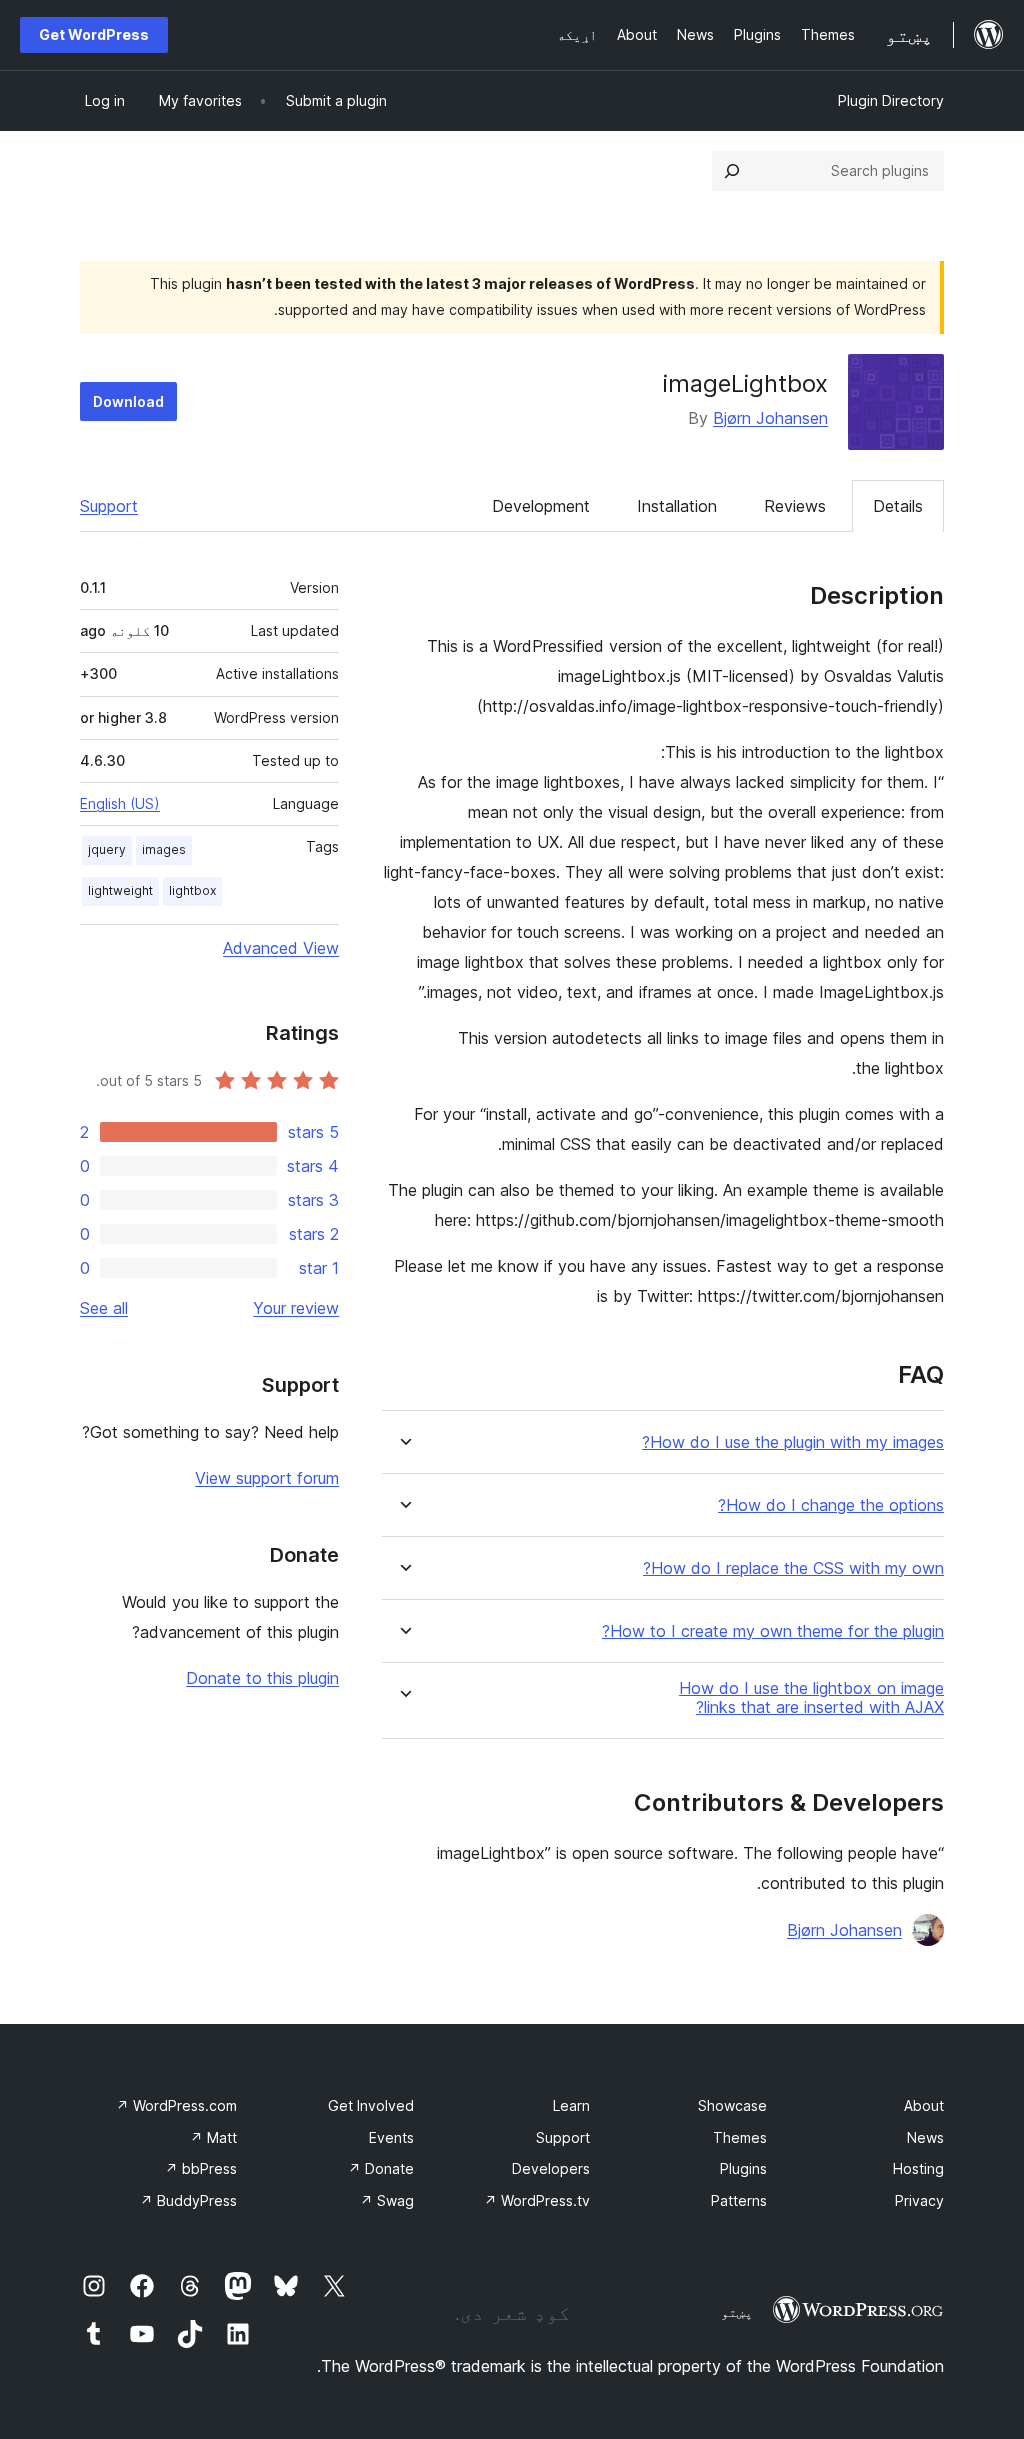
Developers (551, 2168)
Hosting (918, 2168)
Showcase (732, 2105)
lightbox (192, 890)
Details (898, 506)
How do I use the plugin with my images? (793, 1442)
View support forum (267, 1478)
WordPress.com (176, 2105)
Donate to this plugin (262, 1678)
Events (391, 2137)
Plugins (743, 2168)
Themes (740, 2137)
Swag (387, 2200)
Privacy (919, 2200)
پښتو (737, 2312)
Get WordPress (94, 34)
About (924, 2105)
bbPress (201, 2168)
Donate (381, 2168)
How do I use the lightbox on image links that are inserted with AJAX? (811, 1698)
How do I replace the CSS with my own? (793, 1568)
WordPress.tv (537, 2200)
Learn (571, 2105)
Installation (677, 506)
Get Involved (371, 2105)
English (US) (120, 803)
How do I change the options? (831, 1505)
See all (104, 1308)
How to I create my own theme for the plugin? (773, 1631)
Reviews (795, 506)
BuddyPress (188, 2200)
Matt (213, 2137)
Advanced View (281, 948)
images (164, 849)
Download (128, 401)
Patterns (739, 2200)
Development (541, 506)
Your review (296, 1308)
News (925, 2137)
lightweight (120, 890)
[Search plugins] (732, 171)
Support (109, 506)
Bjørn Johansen (770, 418)
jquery (107, 849)
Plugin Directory (891, 100)
